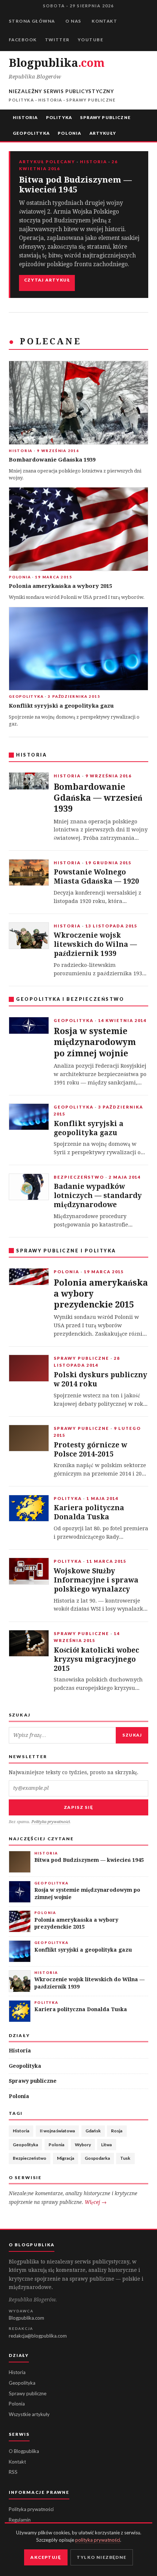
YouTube (91, 40)
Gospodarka (97, 2158)
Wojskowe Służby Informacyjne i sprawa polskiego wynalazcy (96, 1580)
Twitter (57, 40)
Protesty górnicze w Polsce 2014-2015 (90, 1450)
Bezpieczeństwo (30, 2158)
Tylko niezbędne (102, 2557)
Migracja (66, 2158)
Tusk (125, 2158)
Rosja (117, 2131)
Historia (25, 117)
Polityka (59, 117)
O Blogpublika (24, 2451)
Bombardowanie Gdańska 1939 (52, 460)
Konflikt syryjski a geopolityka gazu (61, 706)
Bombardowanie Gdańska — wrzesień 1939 (98, 798)
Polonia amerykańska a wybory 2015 (60, 586)
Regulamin (20, 2520)
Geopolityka (31, 133)
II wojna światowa (57, 2131)
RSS (13, 2472)
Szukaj (132, 1735)
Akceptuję (46, 2557)
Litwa (106, 2145)
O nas (73, 21)
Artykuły (103, 133)
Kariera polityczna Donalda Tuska (89, 1512)
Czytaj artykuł (47, 280)
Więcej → (96, 2202)
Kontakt (104, 21)
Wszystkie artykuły (29, 2414)
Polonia (69, 133)
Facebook (23, 40)
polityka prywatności (98, 2540)
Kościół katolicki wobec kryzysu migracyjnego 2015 (96, 1659)
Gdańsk (93, 2131)
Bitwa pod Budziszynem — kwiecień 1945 (75, 185)
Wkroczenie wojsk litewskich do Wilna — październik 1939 (95, 944)
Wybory (83, 2145)
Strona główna (32, 21)
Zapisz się (79, 1807)
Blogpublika (56, 63)
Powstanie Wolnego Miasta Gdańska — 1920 (96, 877)
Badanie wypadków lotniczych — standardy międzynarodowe (98, 1196)
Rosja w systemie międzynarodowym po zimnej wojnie (95, 1042)
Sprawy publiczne (105, 117)
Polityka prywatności (51, 1822)
